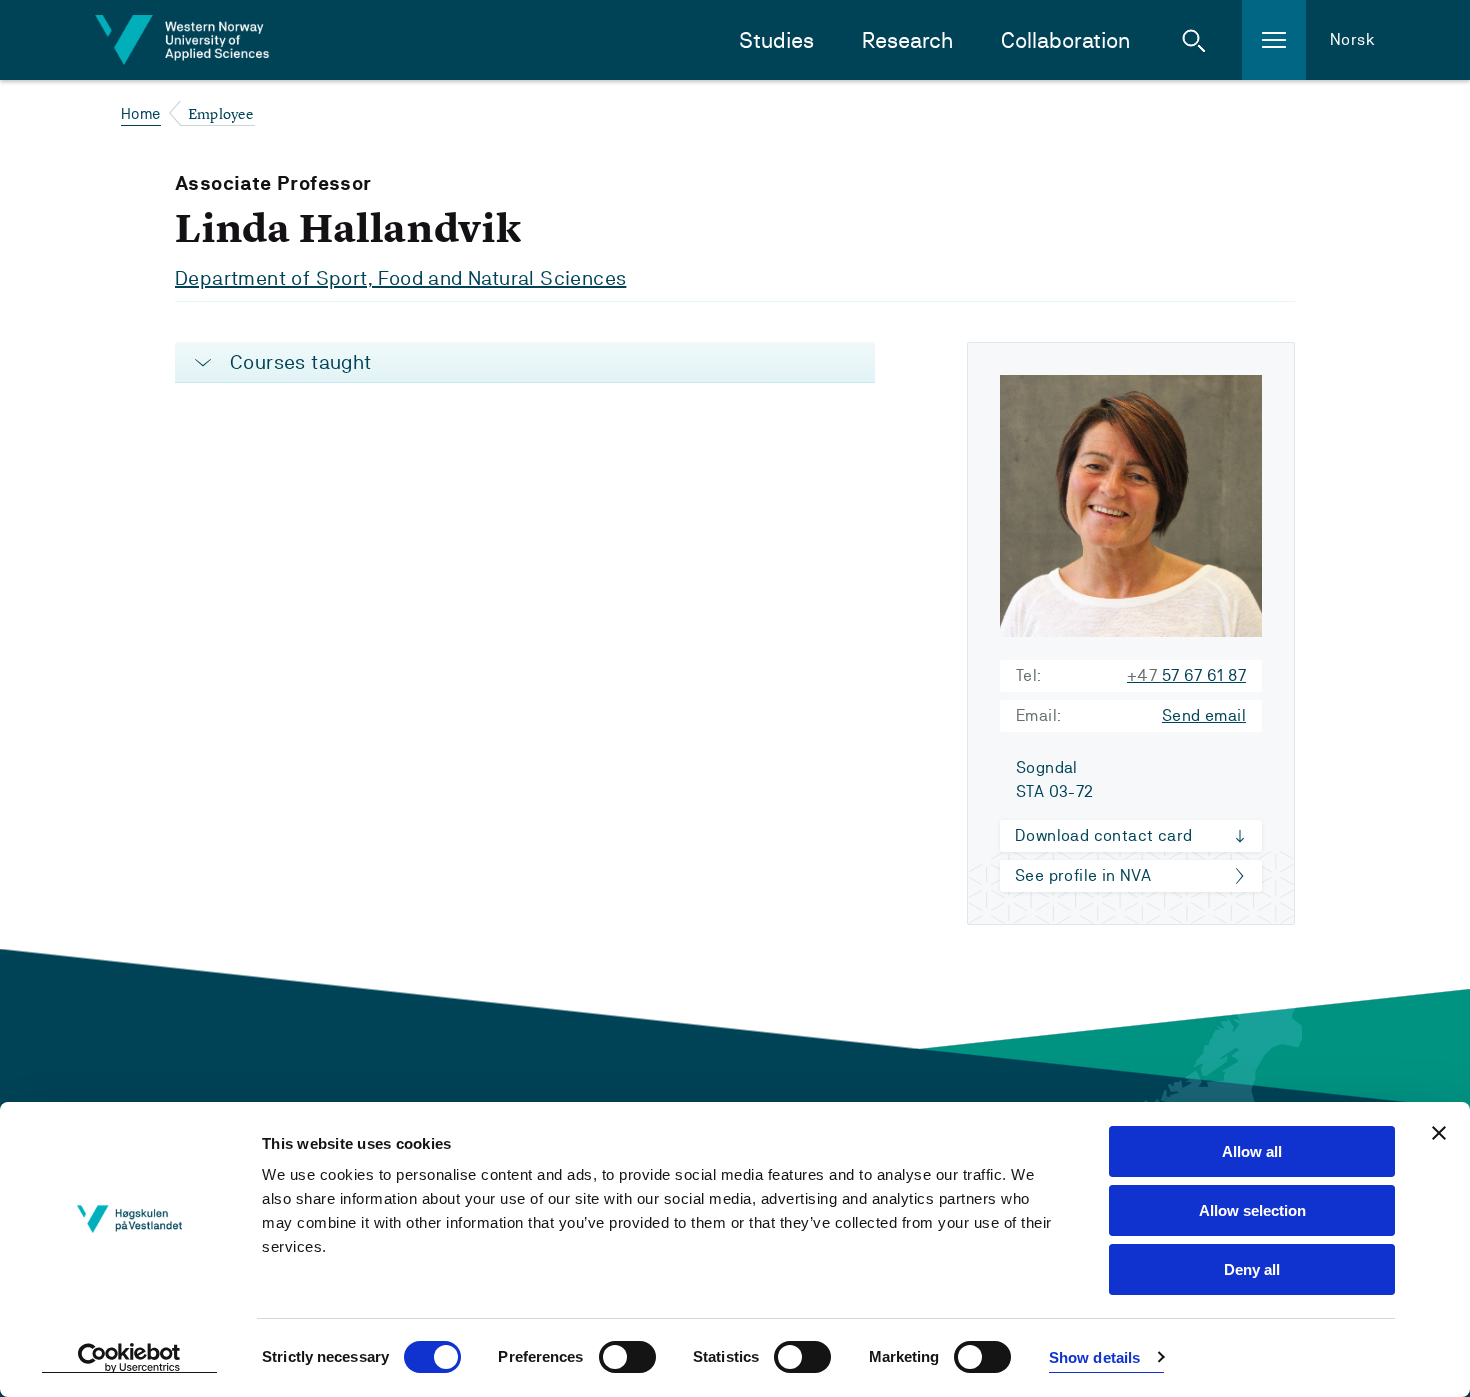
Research (907, 40)
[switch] (627, 1357)
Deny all (1252, 1269)
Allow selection (1252, 1210)
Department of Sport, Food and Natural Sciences (400, 278)
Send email (1204, 715)
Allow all (1252, 1151)
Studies (776, 40)
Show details (1094, 1357)
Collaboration (1065, 40)
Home (141, 113)
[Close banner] (1439, 1133)
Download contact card (1103, 835)
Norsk (1352, 39)
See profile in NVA (1083, 875)
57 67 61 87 (1186, 675)
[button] (1194, 40)
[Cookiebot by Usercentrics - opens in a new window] (129, 1358)
